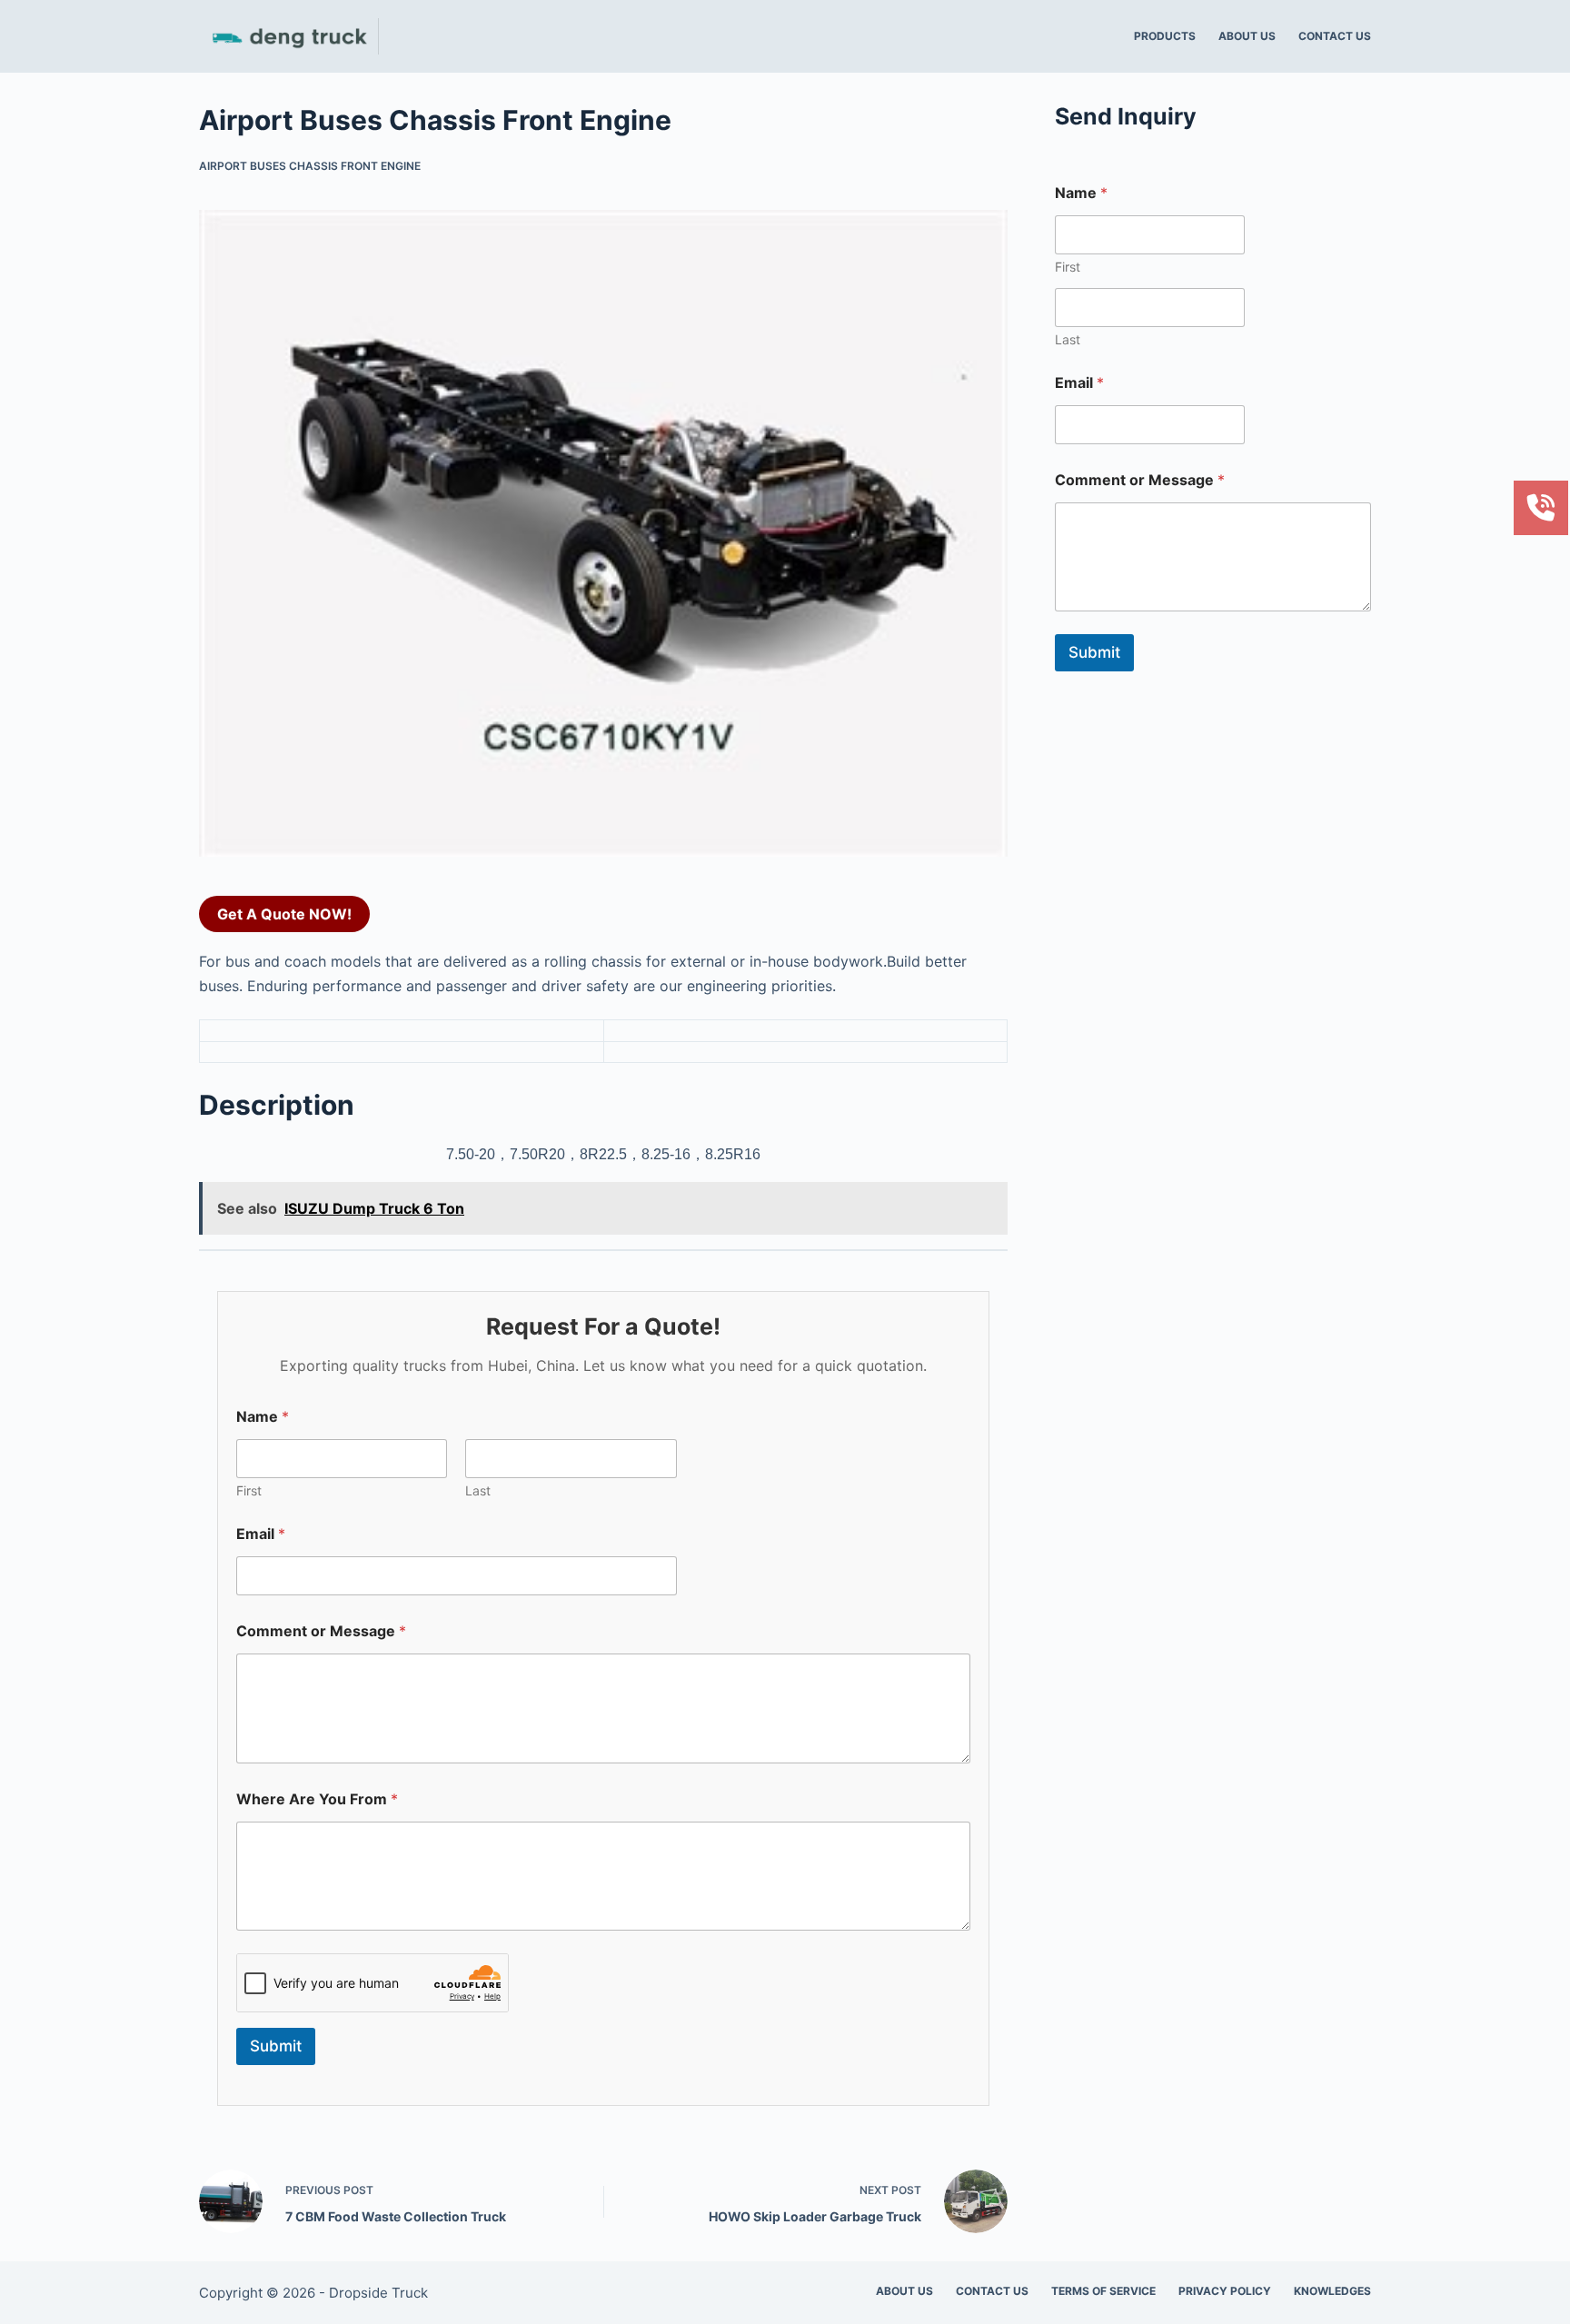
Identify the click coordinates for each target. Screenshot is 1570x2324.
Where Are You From (317, 1799)
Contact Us (1335, 36)
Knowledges (1332, 2291)
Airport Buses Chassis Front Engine (310, 166)
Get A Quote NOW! (284, 914)
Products (1165, 36)
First (249, 1490)
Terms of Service (1103, 2291)
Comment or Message (321, 1631)
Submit (276, 2046)
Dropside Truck (378, 2293)
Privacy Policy (1225, 2291)
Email (261, 1534)
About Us (1247, 36)
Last (478, 1490)
